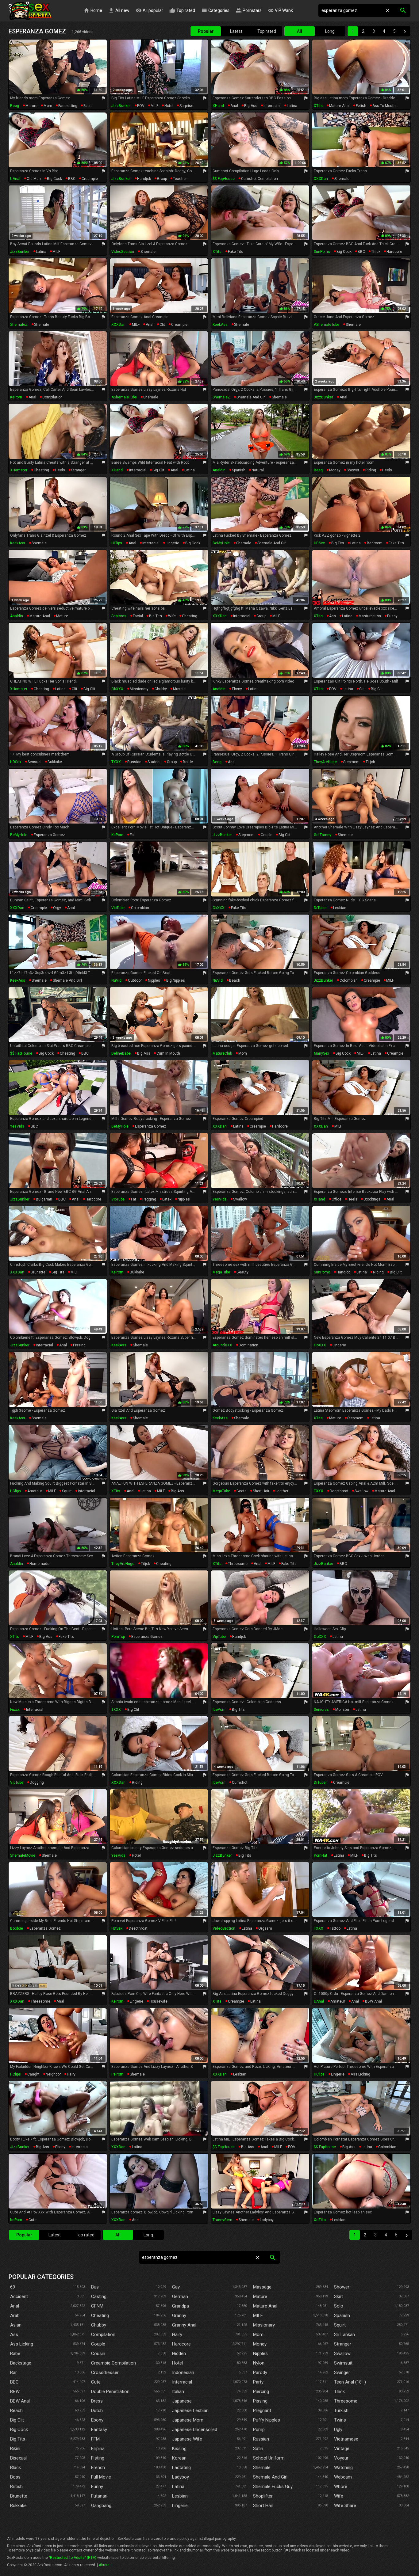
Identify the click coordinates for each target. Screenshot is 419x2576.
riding (371, 470)
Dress (97, 2401)
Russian (261, 2439)
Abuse (104, 2565)
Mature (260, 2296)
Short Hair (263, 2506)
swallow (240, 1199)
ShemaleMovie (23, 1855)
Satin (258, 2449)
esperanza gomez (49, 835)
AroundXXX (222, 1345)
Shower (342, 2287)
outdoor (135, 980)
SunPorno (322, 252)
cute (33, 2220)
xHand (218, 106)
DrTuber (320, 908)
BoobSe (17, 1928)
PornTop (118, 1637)
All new (119, 10)
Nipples (260, 2353)
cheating (41, 470)
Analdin (219, 470)
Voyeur (341, 2458)
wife (172, 616)
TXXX (116, 762)
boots (242, 1491)
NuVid (116, 980)
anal (234, 106)
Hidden (179, 2353)
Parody (260, 2372)
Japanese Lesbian (190, 2410)
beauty (242, 1272)
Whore (341, 2487)
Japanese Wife (187, 2439)
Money (260, 2344)
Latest (236, 31)
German (180, 2296)
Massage (262, 2287)
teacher (180, 179)
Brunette (19, 2496)
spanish (239, 470)
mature (31, 106)
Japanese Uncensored (195, 2430)
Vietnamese (346, 2439)
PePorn (117, 2074)
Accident (19, 2296)
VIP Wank (280, 10)
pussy (392, 616)
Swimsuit (343, 2363)
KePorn (16, 397)
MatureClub (222, 1053)
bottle (188, 762)
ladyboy (267, 2220)
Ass (14, 2334)
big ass (251, 106)
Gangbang (101, 2506)
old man (34, 179)
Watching (343, 2468)
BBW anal (373, 2001)
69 (13, 2287)
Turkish (341, 2410)
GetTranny (323, 835)
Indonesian (183, 2372)
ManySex (321, 1053)
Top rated (182, 10)
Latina (178, 2487)
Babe (15, 2353)
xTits (318, 106)
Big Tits (18, 2439)
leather (282, 1491)
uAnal (15, 179)
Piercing (261, 2391)
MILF (154, 106)
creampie (90, 179)
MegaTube (221, 1272)
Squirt (340, 2325)
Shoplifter (263, 2496)
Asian (16, 2325)
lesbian (340, 908)
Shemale (262, 2468)
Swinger (342, 2372)
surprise (186, 106)
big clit (158, 470)
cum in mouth (168, 1053)
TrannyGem (222, 2220)
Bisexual (18, 2458)
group (162, 179)
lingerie (172, 543)
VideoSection (123, 252)
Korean (179, 2458)
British (16, 2487)
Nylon (259, 2363)
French (98, 2468)
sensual (35, 762)
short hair (261, 1491)
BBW (15, 2391)
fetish (361, 106)
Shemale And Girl (270, 2477)
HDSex (319, 543)
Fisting (98, 2458)
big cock (54, 179)
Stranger (343, 2344)
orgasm (265, 1928)
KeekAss (220, 325)
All (300, 31)
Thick (339, 2391)
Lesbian (180, 2496)
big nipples (176, 980)
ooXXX (320, 1345)
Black (15, 2468)
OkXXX (117, 689)
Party (258, 2382)
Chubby (99, 2325)
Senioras (119, 616)
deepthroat (339, 1491)
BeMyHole (221, 543)
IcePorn (219, 1710)
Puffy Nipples (267, 2420)
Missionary (264, 2325)
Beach (16, 2410)
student (154, 762)
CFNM (97, 2306)
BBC (72, 179)
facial (88, 106)
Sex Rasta (30, 11)
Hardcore (181, 2344)
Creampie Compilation (113, 2363)
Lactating (181, 2468)
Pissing (260, 2401)
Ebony (97, 2420)
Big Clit (17, 2420)
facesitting (68, 106)
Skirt (338, 2296)
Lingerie (180, 2506)
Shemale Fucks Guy (273, 2487)
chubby (161, 689)
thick (376, 252)
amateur (35, 1491)
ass (333, 616)
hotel (169, 106)
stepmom (351, 762)
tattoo (335, 1928)
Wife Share (345, 2506)
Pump (259, 2430)
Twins (340, 2420)
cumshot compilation (259, 179)
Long (330, 31)
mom (48, 106)
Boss (15, 2477)
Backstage (21, 2363)
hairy (71, 2074)
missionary (139, 689)
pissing (79, 1345)
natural (258, 470)
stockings (372, 1199)
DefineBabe (121, 1053)
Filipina (98, 2449)
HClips (117, 543)
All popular (149, 10)
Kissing (179, 2449)
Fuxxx (15, 1710)
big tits (338, 543)
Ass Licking (22, 2344)
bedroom (375, 543)
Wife (339, 2496)
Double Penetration (110, 2391)
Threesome (346, 2401)
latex (167, 1199)
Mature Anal (265, 2306)
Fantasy (99, 2430)
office (336, 1199)
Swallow (342, 2353)
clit (162, 325)
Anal (15, 2306)
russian (134, 762)
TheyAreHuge (325, 762)
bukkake (55, 762)
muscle (179, 689)
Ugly (338, 2430)
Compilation (103, 2334)
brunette (38, 1272)
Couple (98, 2344)
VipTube (118, 908)
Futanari (99, 2496)
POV (141, 106)
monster (342, 1710)
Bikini (15, 2449)
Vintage (342, 2449)
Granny (179, 2315)
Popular (206, 31)
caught (33, 2074)
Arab (15, 2315)
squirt (67, 1491)
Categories (215, 10)
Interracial (182, 2382)
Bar (13, 2372)
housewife (158, 2001)
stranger (78, 470)
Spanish (342, 2315)
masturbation (370, 616)
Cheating (100, 2315)
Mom (258, 2334)
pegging (149, 1199)
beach (235, 980)
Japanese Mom (188, 2420)
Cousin (98, 2353)
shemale (342, 179)
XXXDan (321, 179)
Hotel (177, 2363)
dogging (37, 1783)
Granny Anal (184, 2325)
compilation (52, 397)
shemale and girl (251, 397)
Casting (99, 2296)
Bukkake (18, 2506)
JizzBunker (121, 106)
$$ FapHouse (224, 179)
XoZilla (320, 2220)
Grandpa (181, 2306)
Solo (339, 2306)
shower (353, 470)
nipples (154, 980)
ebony (237, 689)
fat (132, 835)
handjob (144, 179)
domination (248, 1345)
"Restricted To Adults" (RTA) (73, 2558)
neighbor (53, 2074)
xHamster (19, 470)
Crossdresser (105, 2372)
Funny (97, 2487)
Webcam (343, 2477)
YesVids (17, 1126)
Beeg (15, 106)
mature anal (339, 106)
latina (292, 106)
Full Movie (101, 2477)
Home (93, 10)
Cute (96, 2382)
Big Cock (19, 2430)
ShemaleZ (19, 325)
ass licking (360, 2074)
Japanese (182, 2401)
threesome (238, 1564)
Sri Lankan (344, 2334)
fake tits (236, 252)
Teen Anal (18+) (350, 2382)
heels (60, 470)
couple (267, 835)
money (335, 470)
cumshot (240, 1783)
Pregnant (262, 2410)
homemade (39, 1564)
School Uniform (269, 2458)
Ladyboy (181, 2477)
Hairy (177, 2334)
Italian (178, 2391)
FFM (95, 2439)
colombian (140, 908)
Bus (95, 2287)
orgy (57, 908)
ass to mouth (384, 106)
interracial (272, 106)
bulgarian (44, 1199)
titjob (370, 762)
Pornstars (249, 10)
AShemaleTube (327, 325)
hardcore (394, 252)
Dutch (97, 2410)
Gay (176, 2287)
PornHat (321, 1855)
